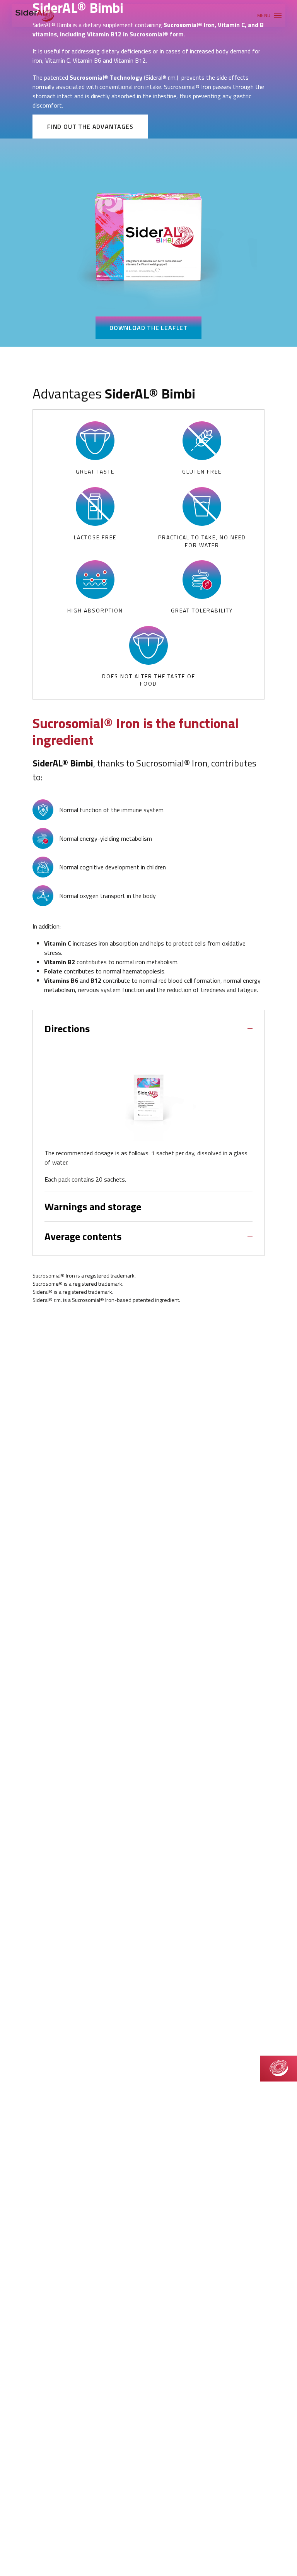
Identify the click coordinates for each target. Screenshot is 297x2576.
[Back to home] (35, 15)
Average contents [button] (83, 1237)
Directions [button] (67, 1029)
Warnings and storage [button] (93, 1207)
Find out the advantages (90, 127)
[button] (269, 15)
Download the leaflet (148, 328)
